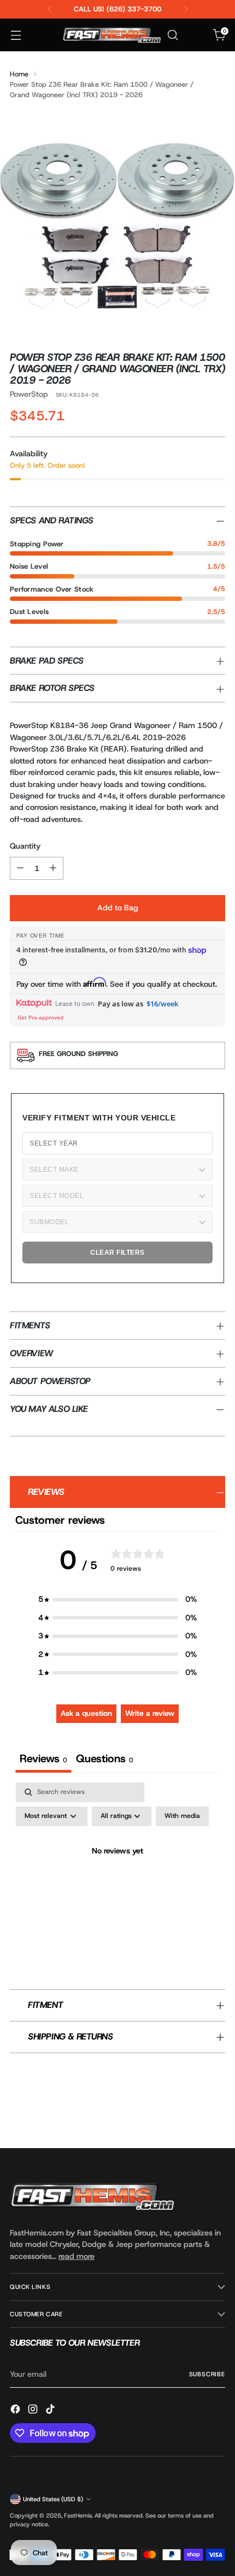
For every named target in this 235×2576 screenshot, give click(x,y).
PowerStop (29, 394)
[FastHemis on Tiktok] (51, 2411)
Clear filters (117, 1253)
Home (19, 74)
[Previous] (50, 9)
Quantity (25, 846)
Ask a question (86, 1713)
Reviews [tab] (43, 1758)
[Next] (186, 9)
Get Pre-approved (40, 1017)
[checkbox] (182, 1816)
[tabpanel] (117, 1876)
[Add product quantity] (53, 868)
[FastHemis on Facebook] (16, 2411)
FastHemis (78, 2515)
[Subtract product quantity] (20, 868)
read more (77, 2256)
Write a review (150, 1713)
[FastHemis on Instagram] (34, 2411)
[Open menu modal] (16, 35)
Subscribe (207, 2374)
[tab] (105, 1760)
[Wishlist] (196, 35)
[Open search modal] (172, 35)
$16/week (162, 1004)
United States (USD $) (53, 2499)
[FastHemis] (111, 35)
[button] (117, 1599)
